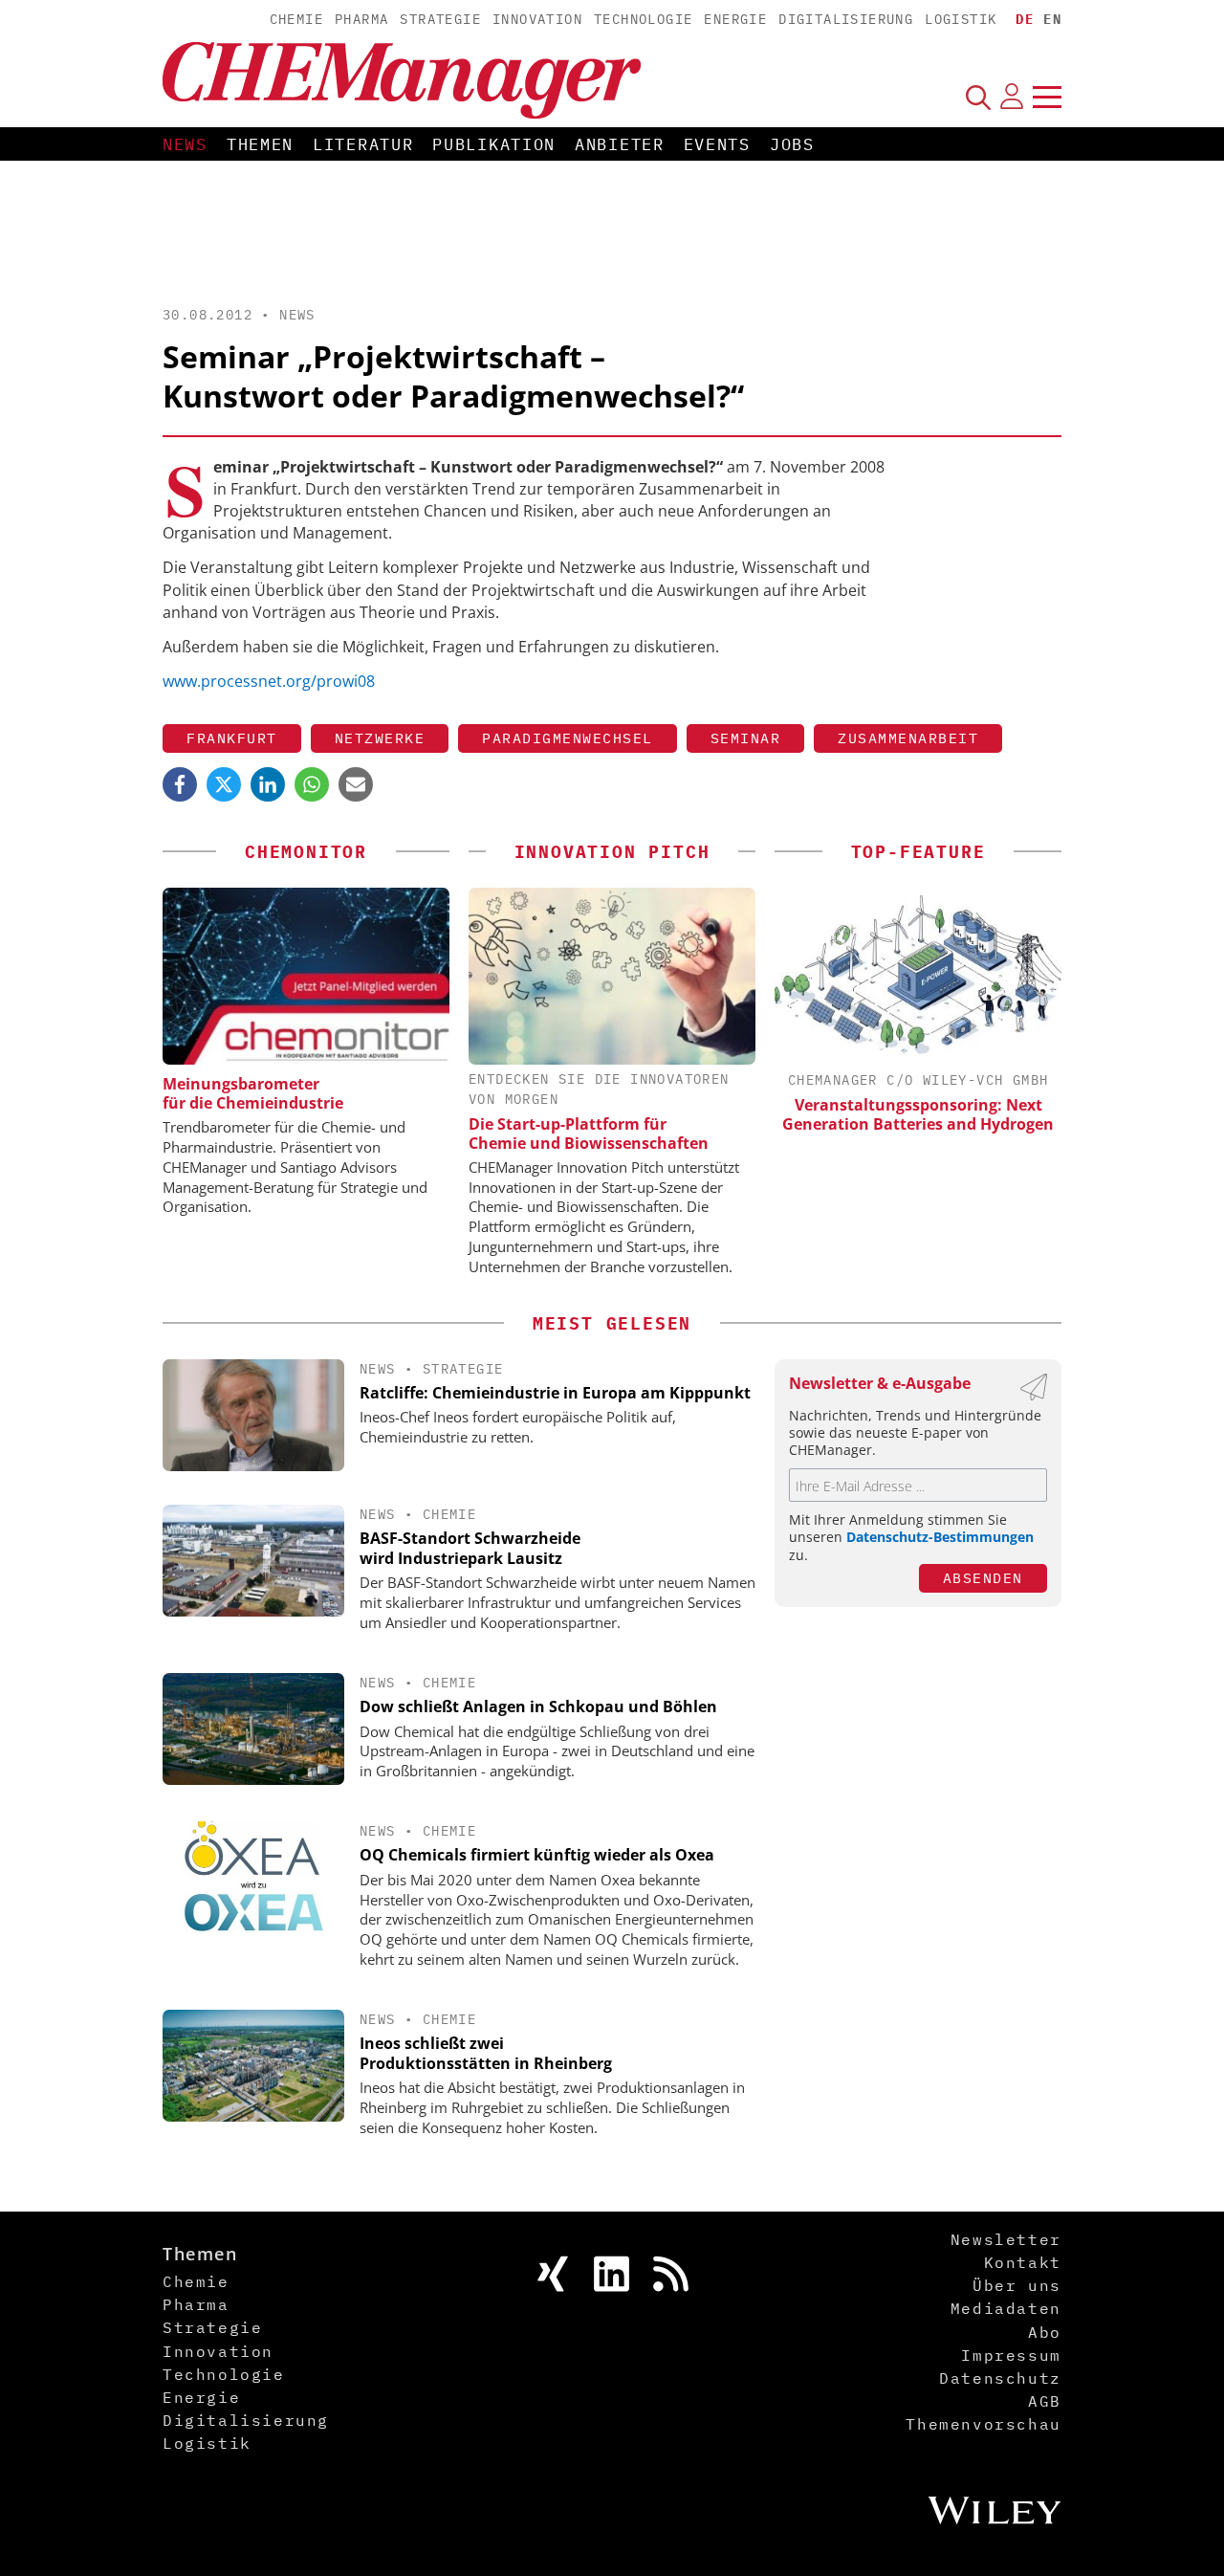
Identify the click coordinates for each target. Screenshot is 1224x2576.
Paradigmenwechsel (568, 738)
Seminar (746, 738)
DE (1025, 19)
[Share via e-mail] (356, 784)
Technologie (643, 19)
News (185, 144)
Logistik (961, 19)
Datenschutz (1000, 2378)
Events (717, 144)
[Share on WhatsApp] (312, 784)
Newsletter (1006, 2239)
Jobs (792, 144)
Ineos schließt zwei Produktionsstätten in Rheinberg (486, 2053)
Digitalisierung (846, 19)
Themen (260, 144)
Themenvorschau (983, 2424)
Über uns (1017, 2285)
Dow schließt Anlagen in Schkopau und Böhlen (538, 1706)
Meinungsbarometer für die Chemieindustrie (253, 1093)
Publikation (494, 144)
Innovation (537, 19)
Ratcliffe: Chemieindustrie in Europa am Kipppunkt (555, 1393)
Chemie (296, 19)
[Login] (1012, 97)
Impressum (1011, 2355)
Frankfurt (232, 738)
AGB (1045, 2401)
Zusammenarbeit (908, 738)
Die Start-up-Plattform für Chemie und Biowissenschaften (589, 1134)
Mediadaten (1006, 2308)
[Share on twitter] (224, 784)
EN (1052, 19)
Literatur (363, 144)
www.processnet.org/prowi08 (269, 681)
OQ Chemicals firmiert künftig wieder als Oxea (537, 1855)
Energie (735, 19)
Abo (1045, 2332)
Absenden (983, 1578)
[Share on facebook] (180, 784)
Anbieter (620, 144)
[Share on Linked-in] (268, 784)
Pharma (361, 19)
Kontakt (1023, 2262)
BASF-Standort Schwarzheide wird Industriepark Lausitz (470, 1548)
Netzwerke (380, 738)
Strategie (440, 19)
